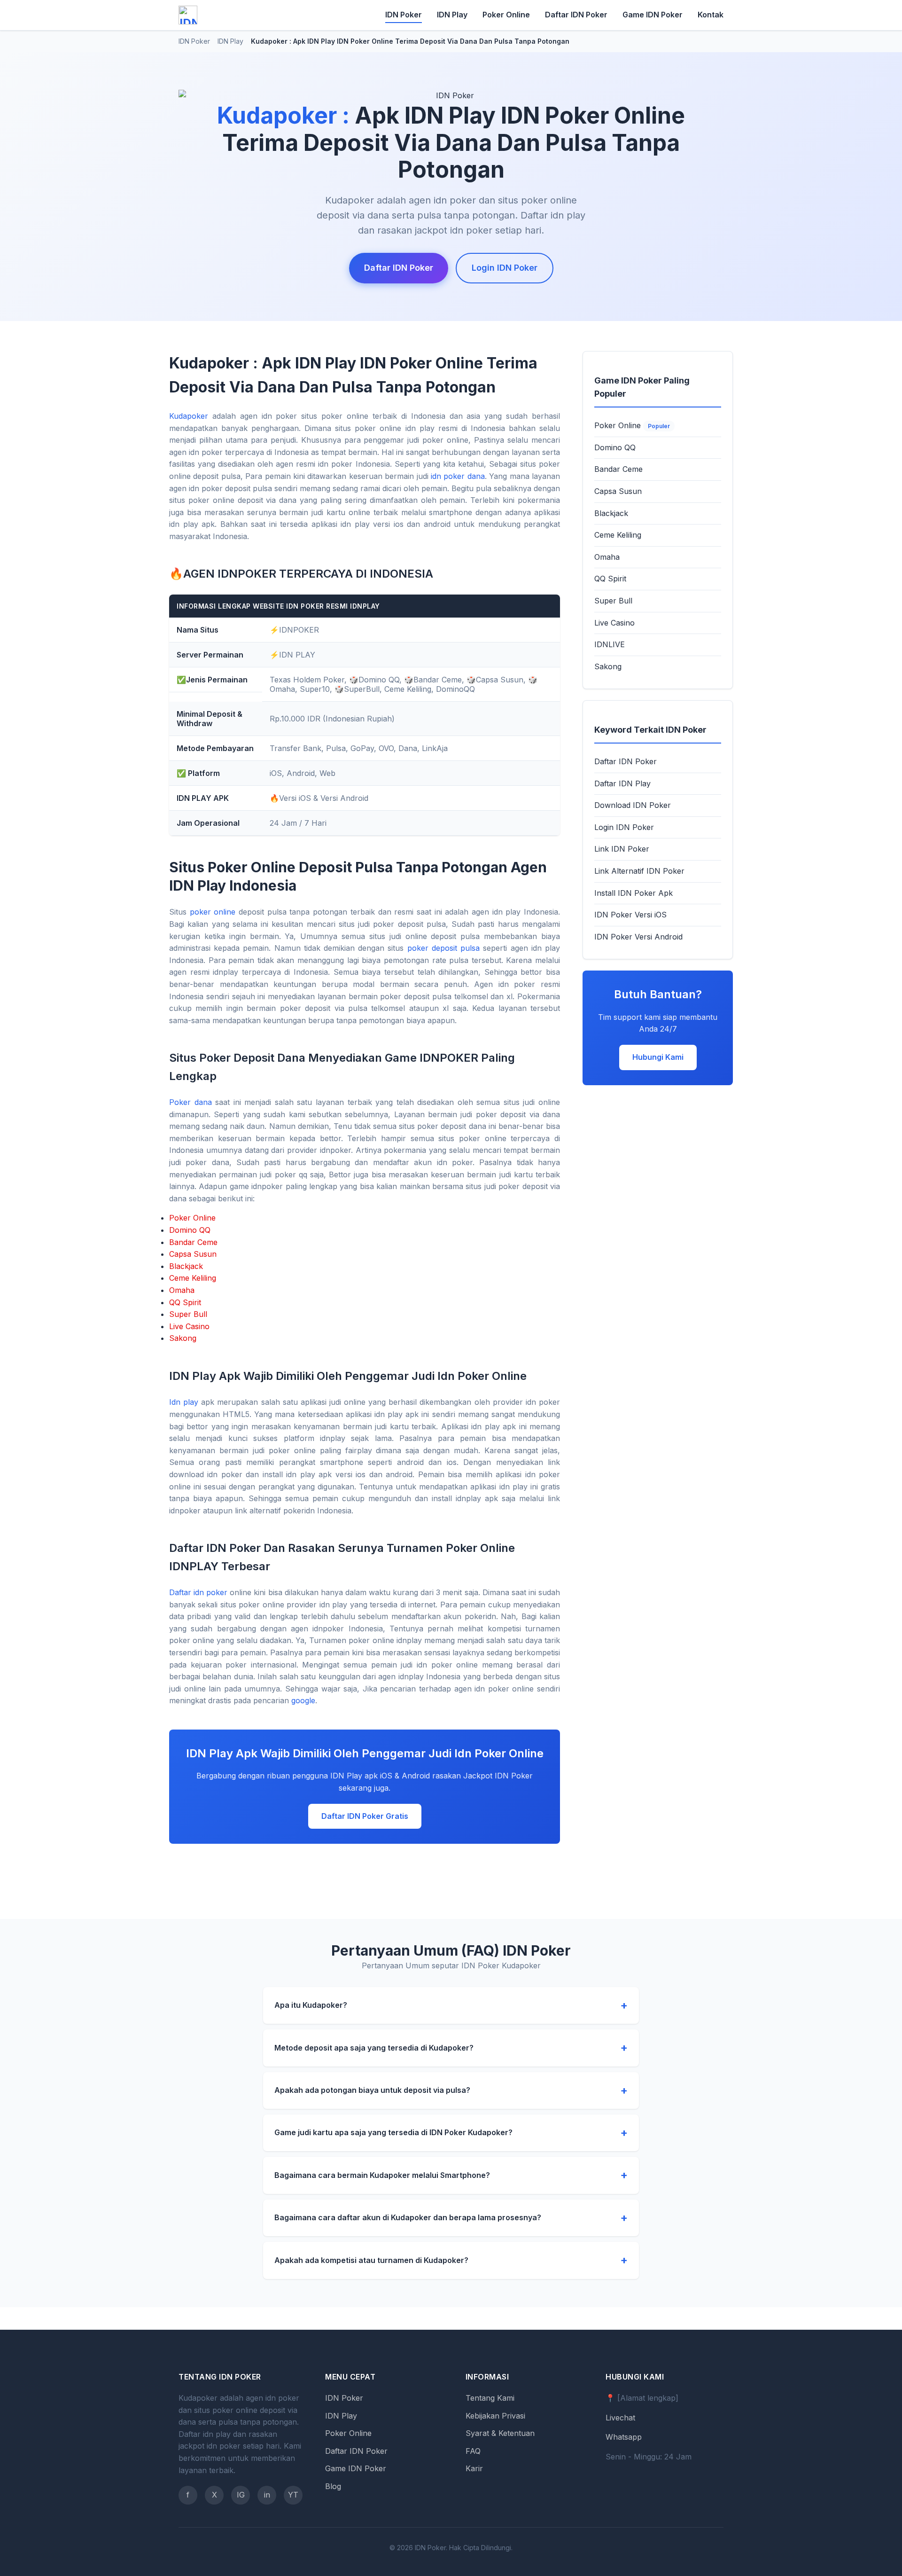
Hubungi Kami (658, 1057)
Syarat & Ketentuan (500, 2433)
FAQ (473, 2451)
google (303, 1700)
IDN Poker (404, 15)
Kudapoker (189, 416)
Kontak (711, 15)
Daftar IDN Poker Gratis (365, 1816)
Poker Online (506, 15)
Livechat (620, 2418)
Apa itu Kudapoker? (311, 2005)
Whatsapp (624, 2437)
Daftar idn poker (198, 1592)
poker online (213, 912)
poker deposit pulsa (443, 948)
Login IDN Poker (505, 268)
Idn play (184, 1402)
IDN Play (452, 15)
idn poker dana (458, 476)
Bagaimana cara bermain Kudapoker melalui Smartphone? (382, 2175)
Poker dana (191, 1102)
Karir (474, 2468)
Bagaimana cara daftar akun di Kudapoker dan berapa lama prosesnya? (408, 2217)
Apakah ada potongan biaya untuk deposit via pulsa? (372, 2090)
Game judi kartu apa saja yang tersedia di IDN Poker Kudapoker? (393, 2132)
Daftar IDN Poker (576, 15)
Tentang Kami (490, 2398)
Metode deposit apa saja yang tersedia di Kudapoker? (374, 2048)
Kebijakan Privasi (495, 2416)
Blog (333, 2486)
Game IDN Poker (653, 15)
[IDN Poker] (188, 15)
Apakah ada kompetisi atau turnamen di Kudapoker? (371, 2260)
